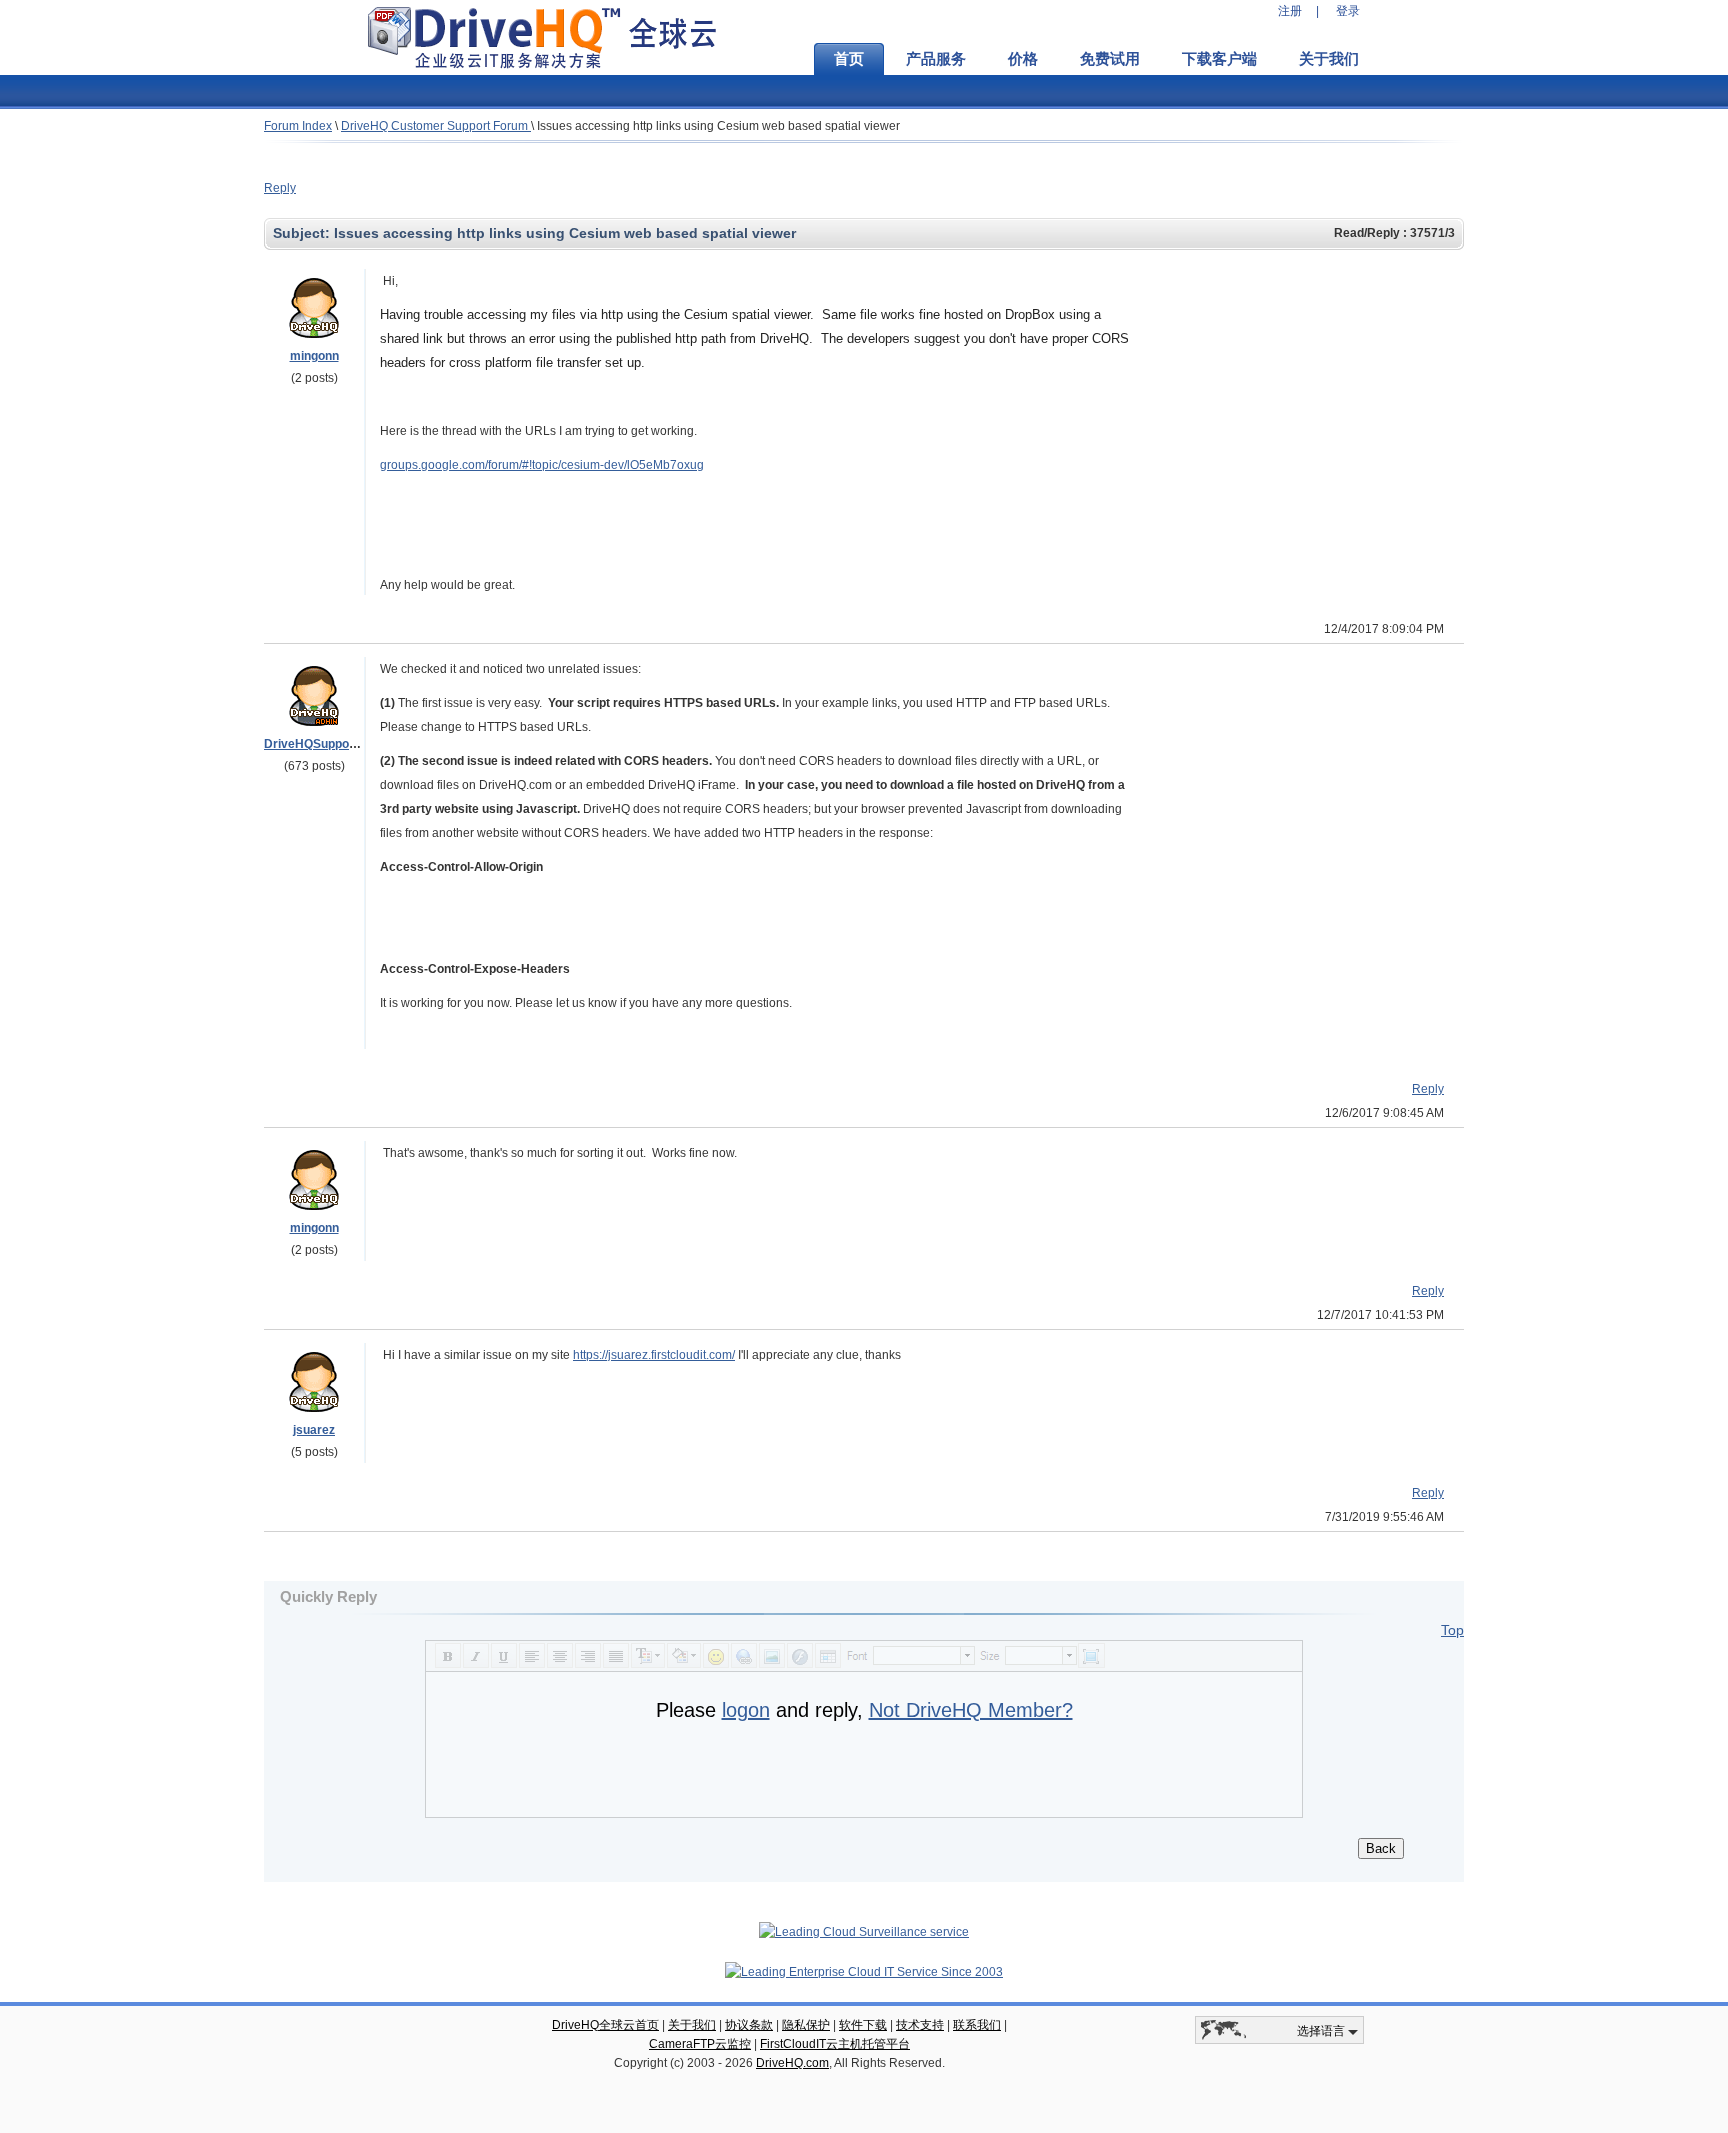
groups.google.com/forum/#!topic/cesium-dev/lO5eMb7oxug (542, 465)
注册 (1290, 11)
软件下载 (863, 2025)
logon (746, 1710)
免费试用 (1110, 59)
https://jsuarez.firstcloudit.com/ (654, 1355)
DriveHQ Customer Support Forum (436, 126)
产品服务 (936, 59)
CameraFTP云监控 (700, 2044)
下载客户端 (1219, 59)
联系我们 (977, 2025)
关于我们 (1329, 59)
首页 (849, 59)
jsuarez (314, 1430)
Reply (280, 188)
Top (1452, 1630)
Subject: (303, 233)
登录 (1348, 11)
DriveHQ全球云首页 (605, 2025)
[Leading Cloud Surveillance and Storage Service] (864, 1932)
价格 (1023, 59)
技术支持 (920, 2025)
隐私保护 (806, 2025)
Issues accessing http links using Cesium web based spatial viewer (718, 126)
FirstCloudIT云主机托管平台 (835, 2044)
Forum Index (298, 126)
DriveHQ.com (792, 2063)
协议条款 (749, 2025)
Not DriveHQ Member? (971, 1710)
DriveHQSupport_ (314, 744)
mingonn (314, 356)
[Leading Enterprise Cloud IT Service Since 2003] (864, 1972)
